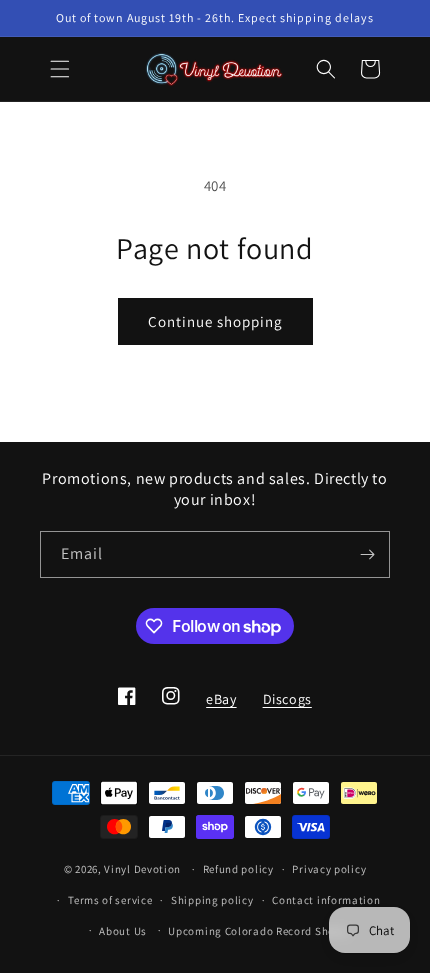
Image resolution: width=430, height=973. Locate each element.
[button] (60, 69)
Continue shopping (215, 321)
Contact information (326, 900)
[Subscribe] (367, 554)
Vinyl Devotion (142, 869)
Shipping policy (212, 900)
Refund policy (238, 869)
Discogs (287, 705)
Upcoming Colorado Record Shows (258, 931)
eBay (220, 705)
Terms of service (110, 900)
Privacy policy (329, 869)
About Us (123, 931)
